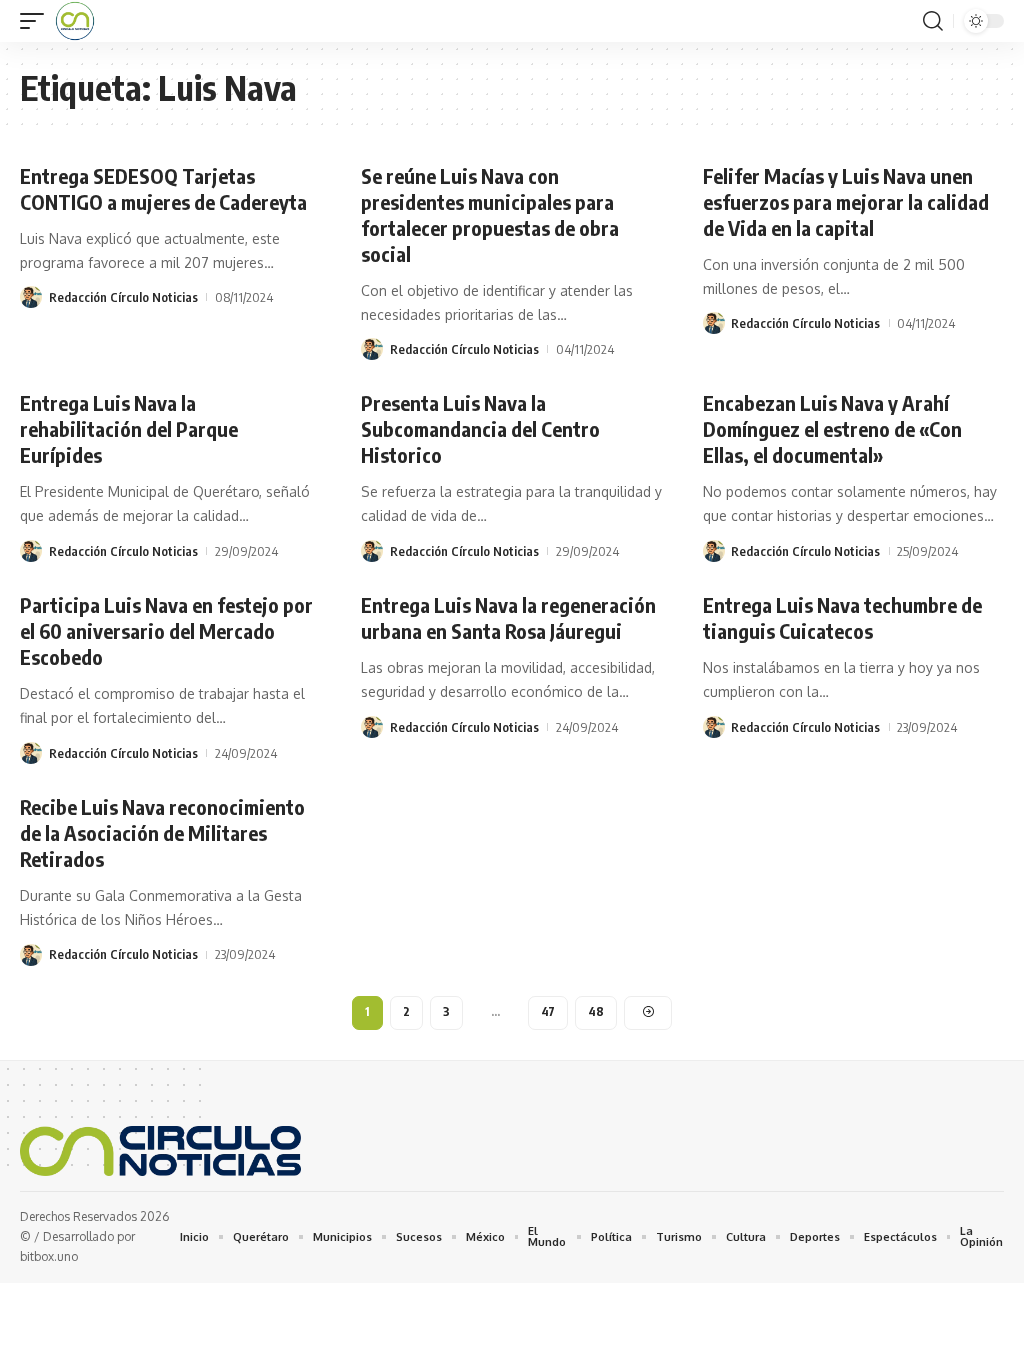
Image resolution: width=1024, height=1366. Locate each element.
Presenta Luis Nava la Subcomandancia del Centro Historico (480, 428)
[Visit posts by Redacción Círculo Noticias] (31, 297)
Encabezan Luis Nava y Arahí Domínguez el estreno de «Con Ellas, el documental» (832, 428)
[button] (37, 21)
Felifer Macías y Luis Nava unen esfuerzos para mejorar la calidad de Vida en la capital (846, 201)
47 (548, 1011)
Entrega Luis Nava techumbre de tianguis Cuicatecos (842, 617)
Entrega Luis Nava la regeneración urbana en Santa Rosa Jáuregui (508, 617)
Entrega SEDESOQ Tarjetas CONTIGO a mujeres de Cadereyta (163, 188)
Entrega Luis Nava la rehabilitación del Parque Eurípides (129, 428)
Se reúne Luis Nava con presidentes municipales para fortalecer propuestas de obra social (490, 214)
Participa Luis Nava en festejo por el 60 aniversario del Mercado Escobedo (166, 630)
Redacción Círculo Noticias (123, 297)
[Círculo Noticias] (75, 21)
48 (596, 1011)
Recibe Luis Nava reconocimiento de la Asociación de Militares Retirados (162, 832)
